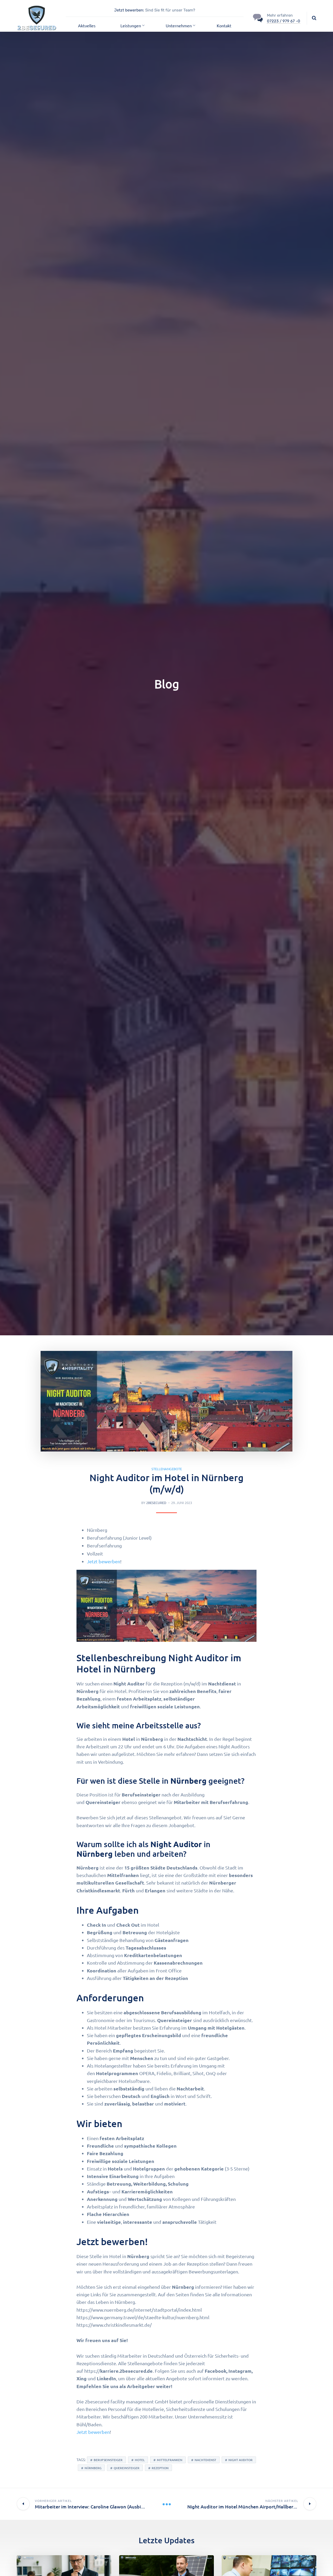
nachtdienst (205, 2460)
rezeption (160, 2468)
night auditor (241, 2460)
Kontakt (224, 25)
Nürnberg (93, 2468)
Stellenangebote (167, 1469)
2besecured (156, 1503)
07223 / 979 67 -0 (284, 21)
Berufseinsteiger (108, 2460)
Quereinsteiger (127, 2468)
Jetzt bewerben (104, 1561)
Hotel (140, 2460)
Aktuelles (87, 25)
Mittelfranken (170, 2460)
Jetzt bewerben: (129, 10)
